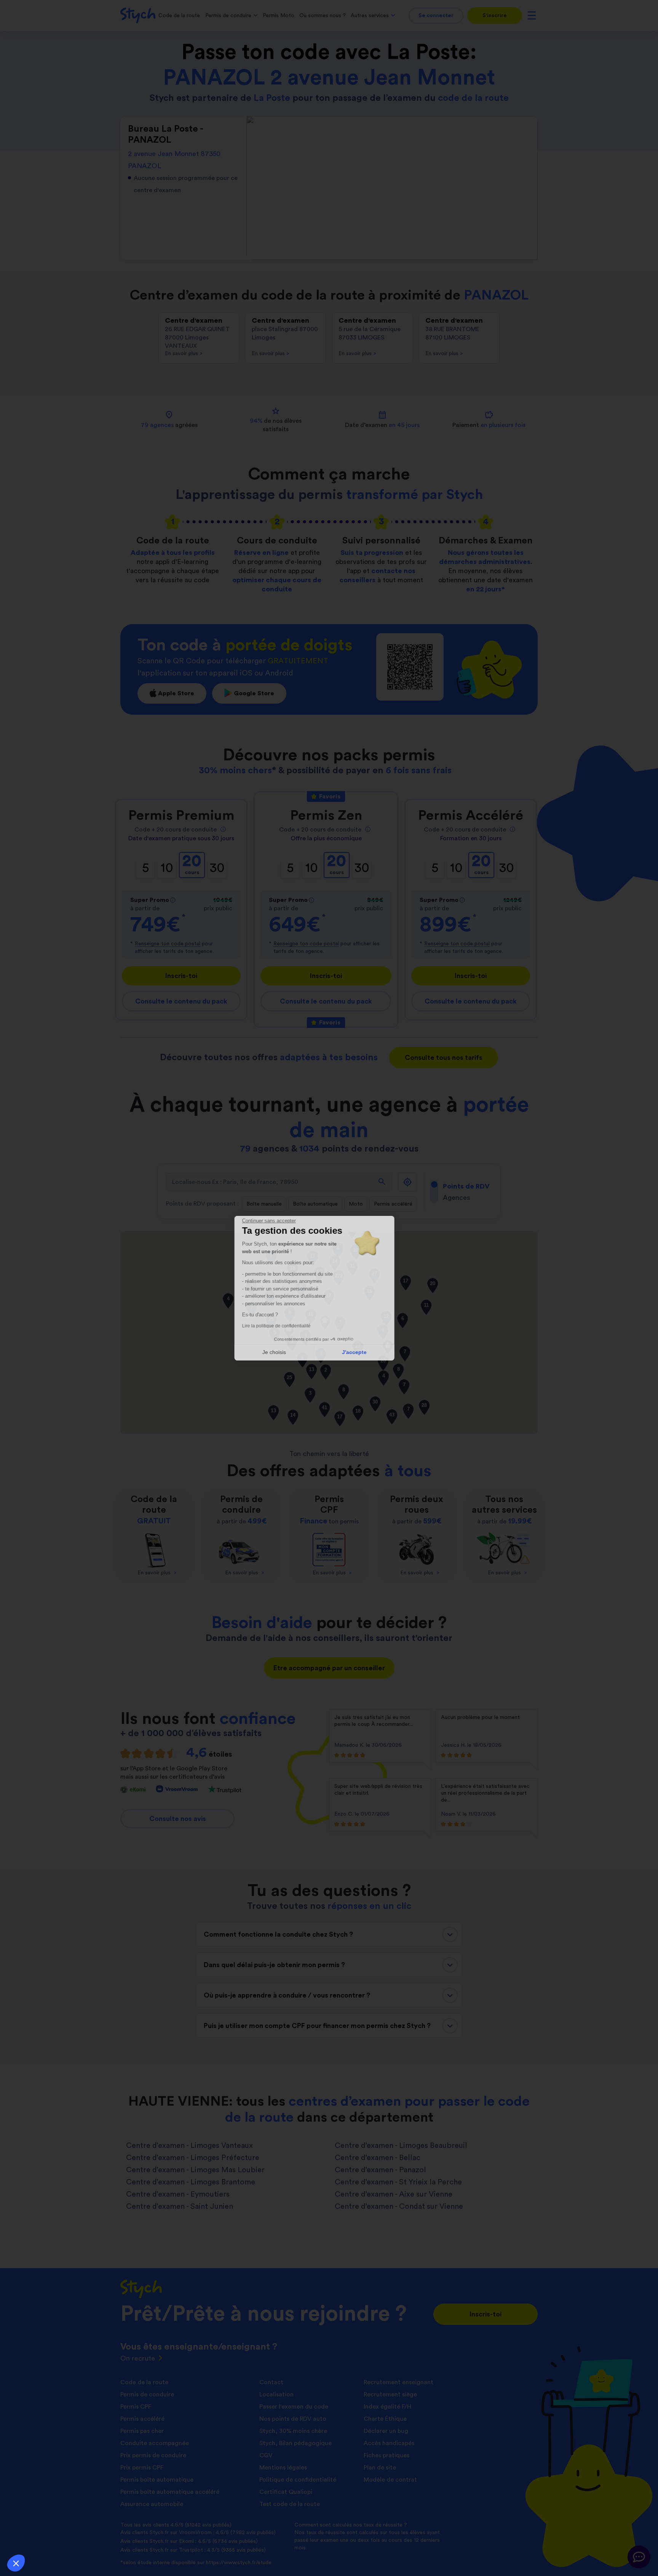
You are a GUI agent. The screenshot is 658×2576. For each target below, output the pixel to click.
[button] (16, 2563)
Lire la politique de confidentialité (291, 1326)
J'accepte (369, 1352)
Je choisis (289, 1352)
